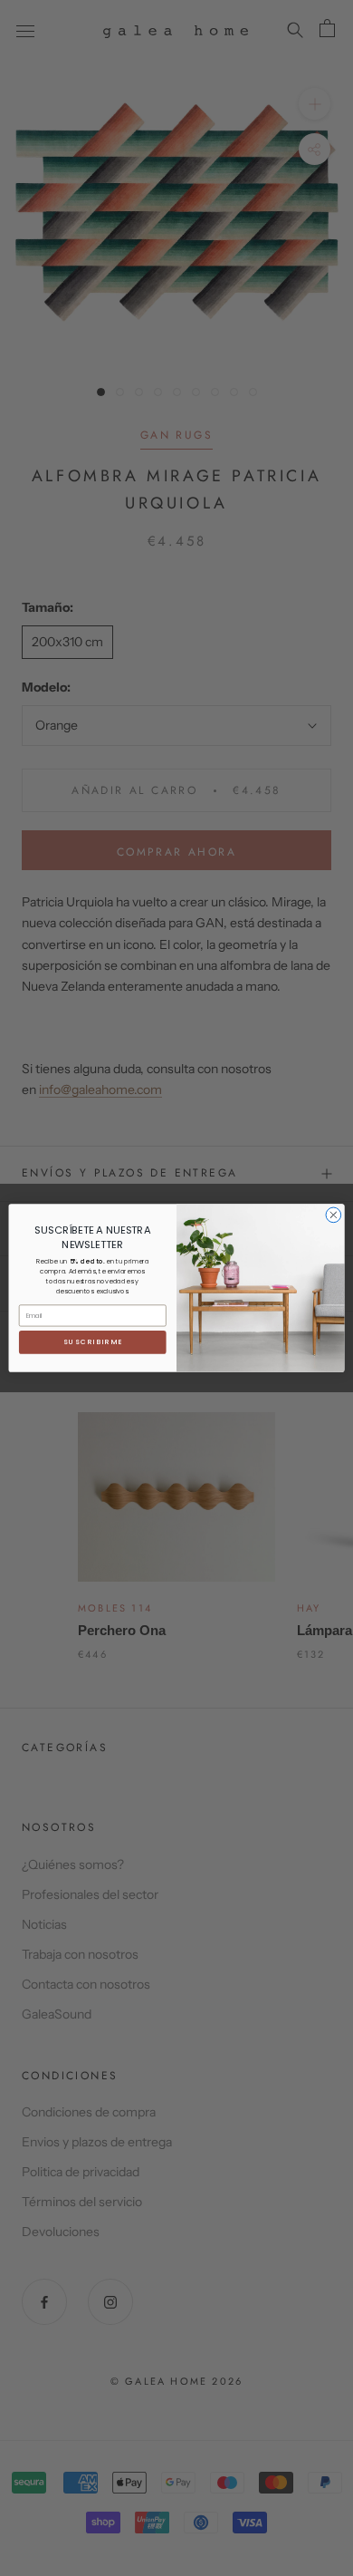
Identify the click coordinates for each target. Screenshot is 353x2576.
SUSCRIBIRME (93, 1342)
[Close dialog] (334, 1215)
